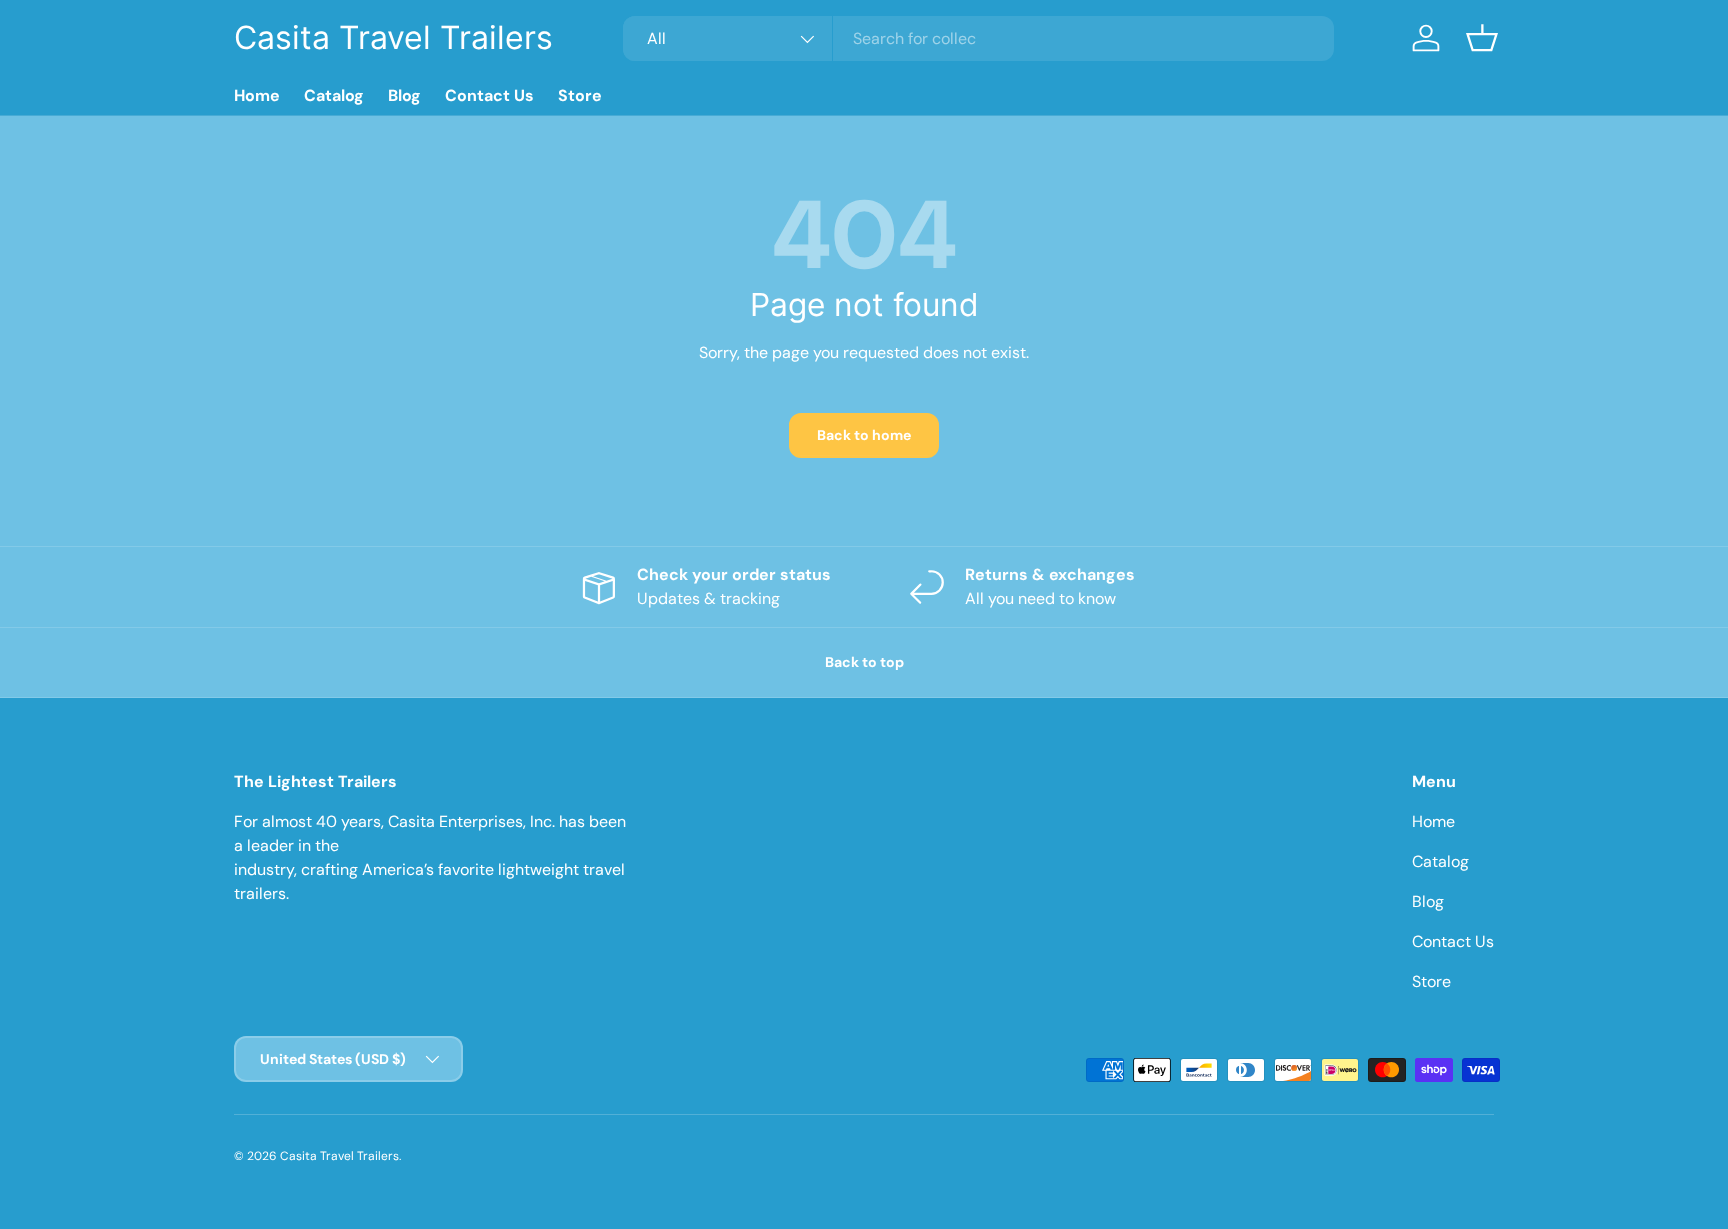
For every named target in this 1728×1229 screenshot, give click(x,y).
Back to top (864, 662)
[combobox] (978, 38)
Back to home (864, 435)
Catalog (334, 95)
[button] (1482, 38)
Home (257, 95)
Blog (404, 95)
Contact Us (489, 95)
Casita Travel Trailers (339, 1156)
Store (580, 95)
